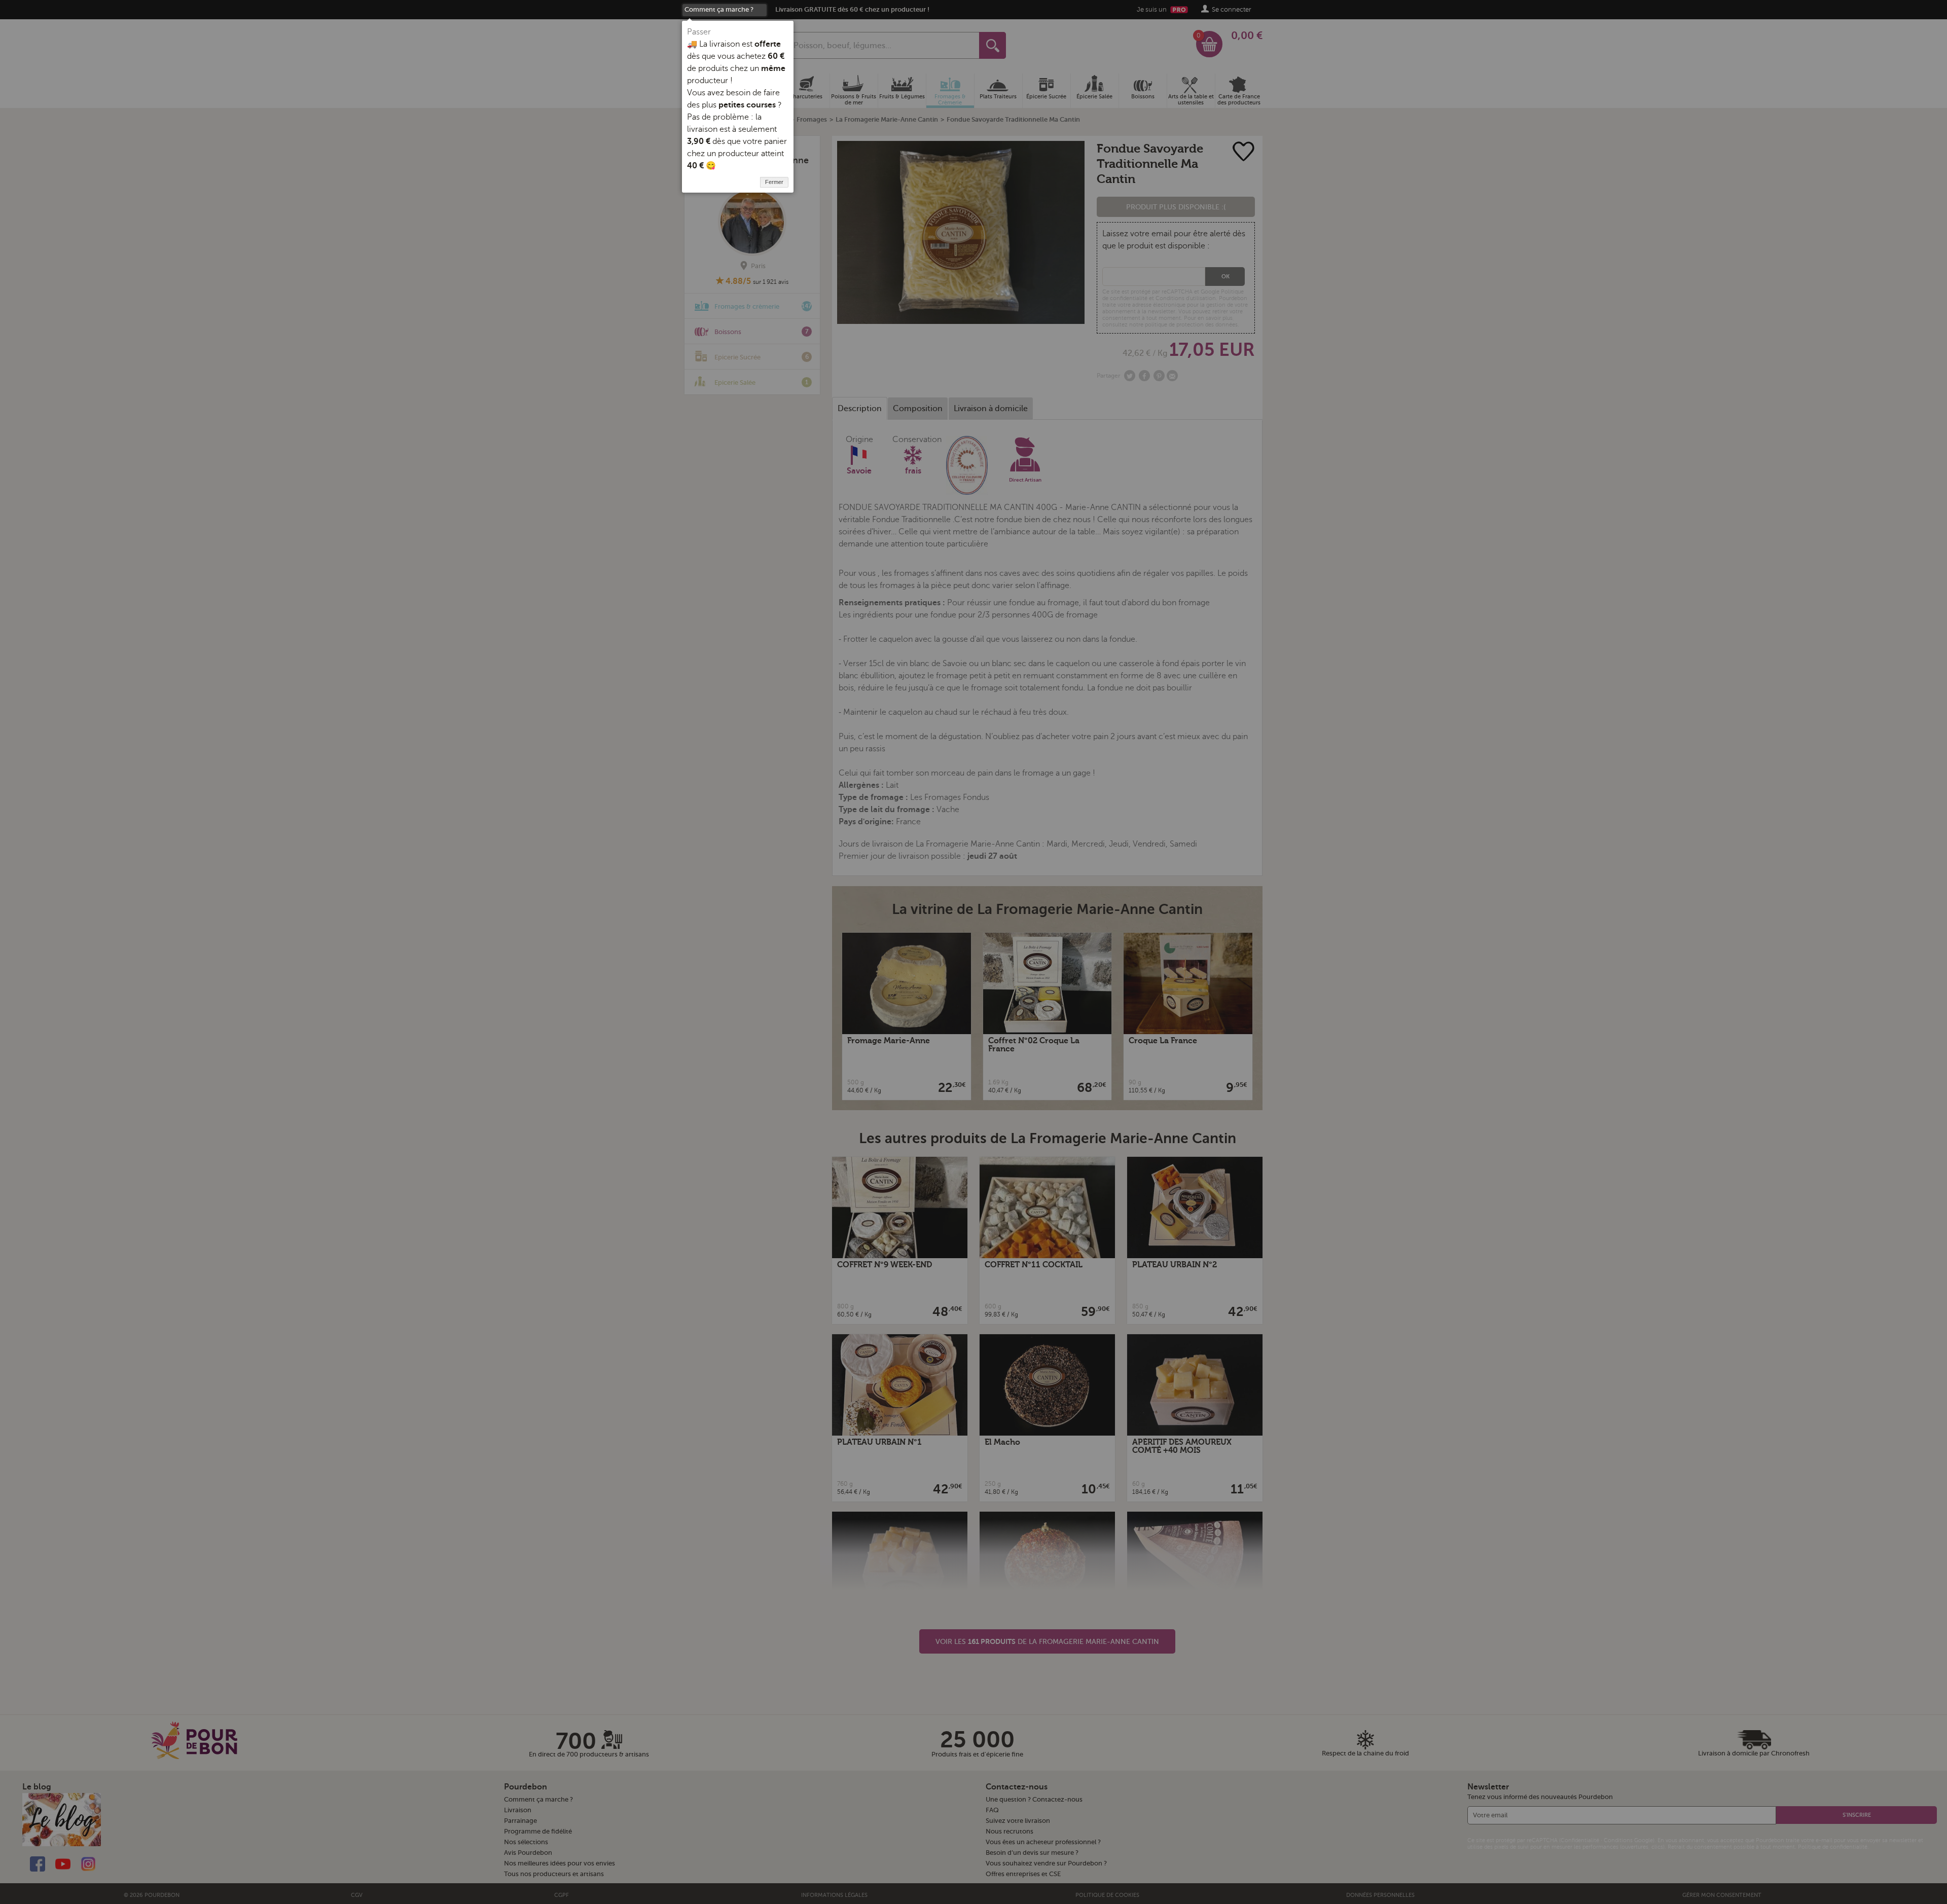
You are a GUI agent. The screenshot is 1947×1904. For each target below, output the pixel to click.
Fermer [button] (774, 182)
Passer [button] (699, 32)
